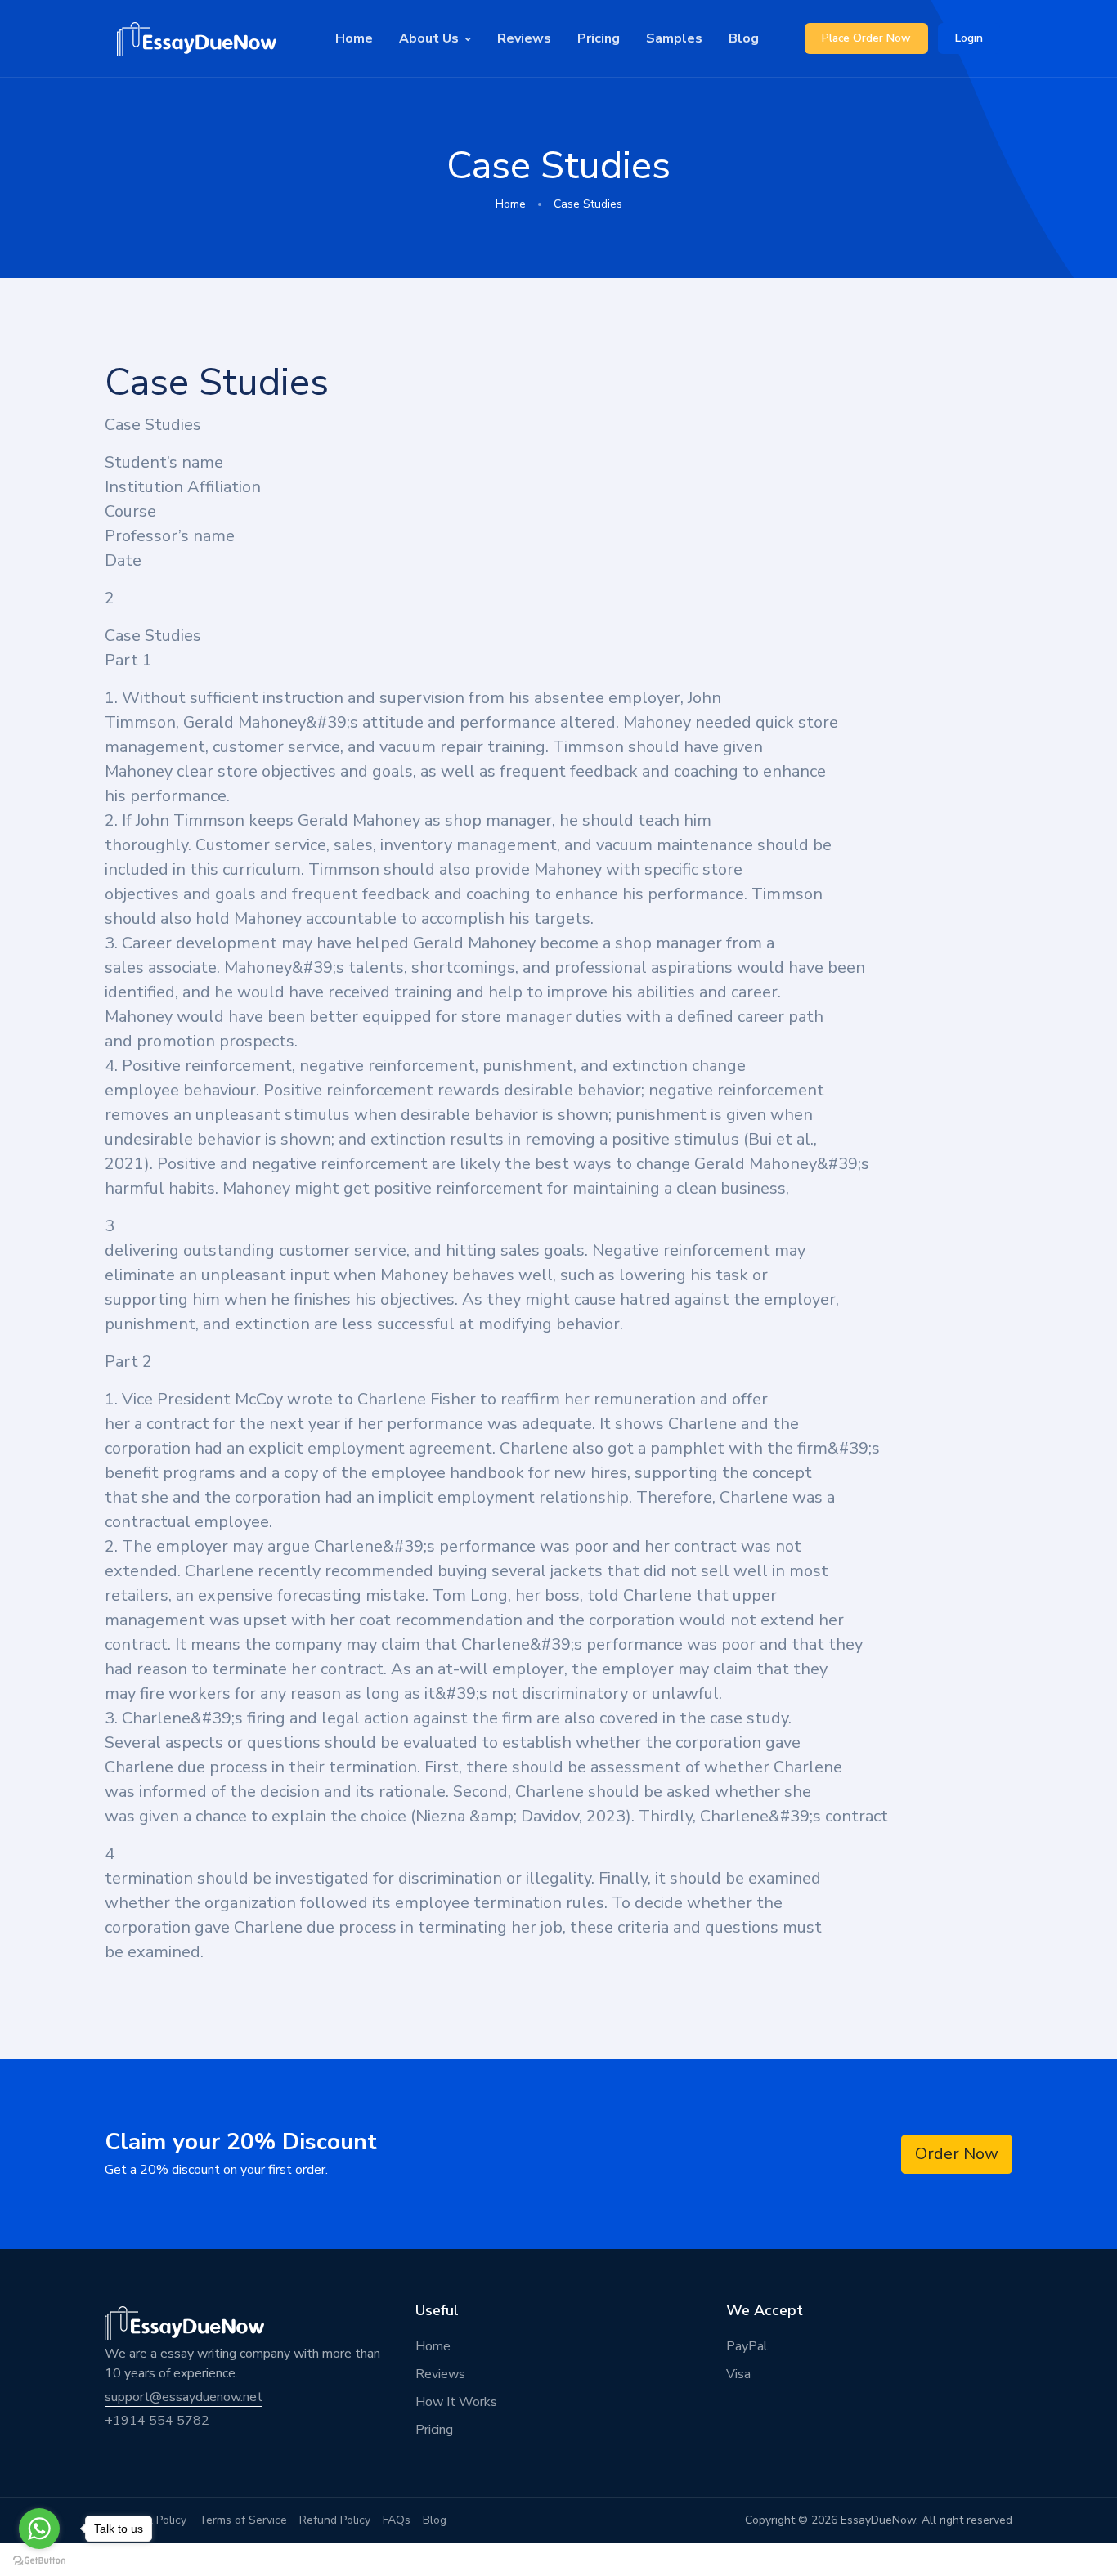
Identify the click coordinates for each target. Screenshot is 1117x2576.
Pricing (599, 38)
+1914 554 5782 (157, 2421)
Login (969, 38)
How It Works (456, 2402)
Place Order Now (866, 38)
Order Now (957, 2154)
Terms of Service (243, 2520)
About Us (429, 38)
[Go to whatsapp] (39, 2529)
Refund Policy (335, 2520)
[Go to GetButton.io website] (39, 2560)
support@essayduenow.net (184, 2397)
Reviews (524, 38)
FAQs (397, 2520)
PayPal (747, 2346)
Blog (744, 38)
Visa (738, 2374)
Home (354, 38)
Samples (674, 38)
